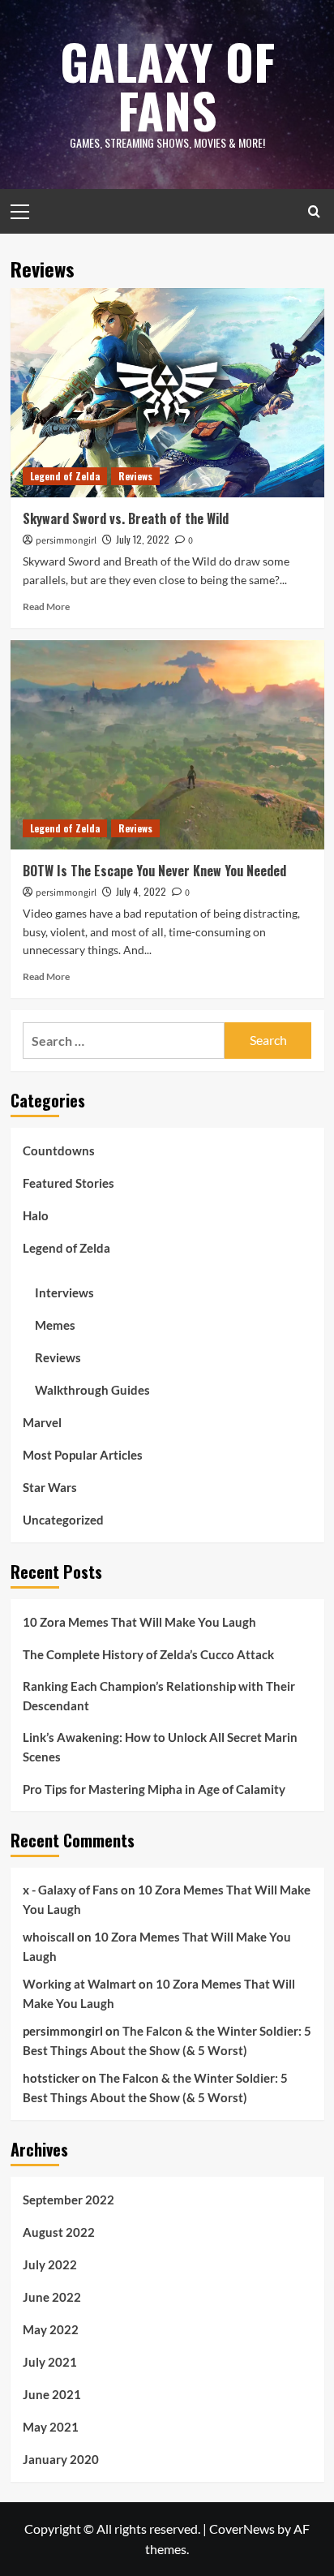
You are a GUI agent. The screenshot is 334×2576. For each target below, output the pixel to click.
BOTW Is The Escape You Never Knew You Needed (154, 871)
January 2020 (61, 2459)
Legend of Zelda (65, 476)
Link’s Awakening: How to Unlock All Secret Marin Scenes (160, 1747)
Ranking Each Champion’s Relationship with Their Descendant (159, 1696)
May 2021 (51, 2427)
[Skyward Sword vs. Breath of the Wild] (167, 393)
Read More (46, 606)
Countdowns (59, 1150)
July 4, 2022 (141, 891)
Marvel (42, 1422)
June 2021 (52, 2394)
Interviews (64, 1292)
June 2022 (52, 2297)
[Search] (314, 211)
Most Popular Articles (83, 1455)
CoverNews (242, 2529)
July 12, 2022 (143, 539)
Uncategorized (63, 1520)
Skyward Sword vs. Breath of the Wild (126, 518)
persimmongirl (66, 541)
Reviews (135, 476)
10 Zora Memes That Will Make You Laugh (139, 1622)
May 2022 (51, 2329)
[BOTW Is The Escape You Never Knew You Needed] (167, 745)
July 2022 (50, 2264)
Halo (36, 1215)
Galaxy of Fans (167, 85)
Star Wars (50, 1487)
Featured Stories (69, 1183)
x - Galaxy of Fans (71, 1890)
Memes (55, 1325)
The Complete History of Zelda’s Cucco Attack (148, 1654)
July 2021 (50, 2362)
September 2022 (69, 2200)
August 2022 (59, 2232)
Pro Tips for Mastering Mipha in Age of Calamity (154, 1789)
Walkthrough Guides (92, 1390)
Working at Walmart (79, 1984)
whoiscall (49, 1937)
